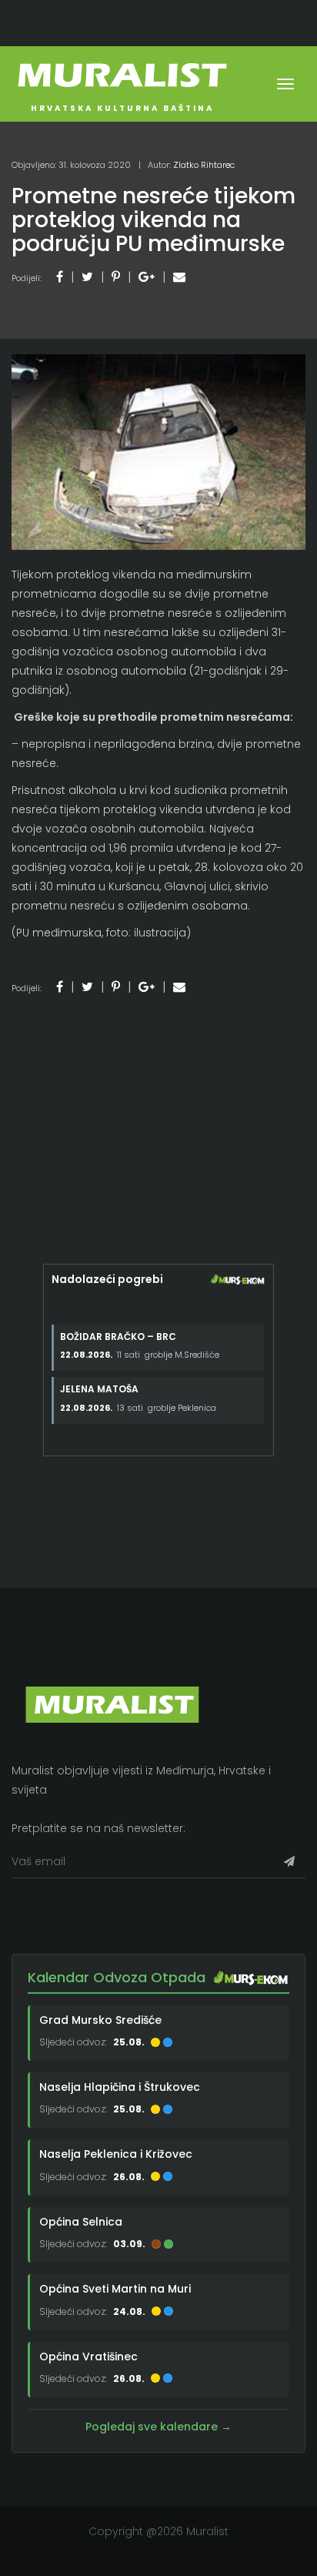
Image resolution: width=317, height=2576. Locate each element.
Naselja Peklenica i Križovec (116, 2154)
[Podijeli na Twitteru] (87, 277)
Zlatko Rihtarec (204, 165)
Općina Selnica (81, 2222)
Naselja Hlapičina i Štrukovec (120, 2087)
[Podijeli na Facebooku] (60, 277)
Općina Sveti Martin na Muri (115, 2289)
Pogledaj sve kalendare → (158, 2427)
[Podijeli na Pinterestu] (116, 277)
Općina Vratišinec (88, 2357)
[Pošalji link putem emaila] (179, 277)
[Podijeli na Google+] (147, 277)
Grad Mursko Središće (100, 2020)
